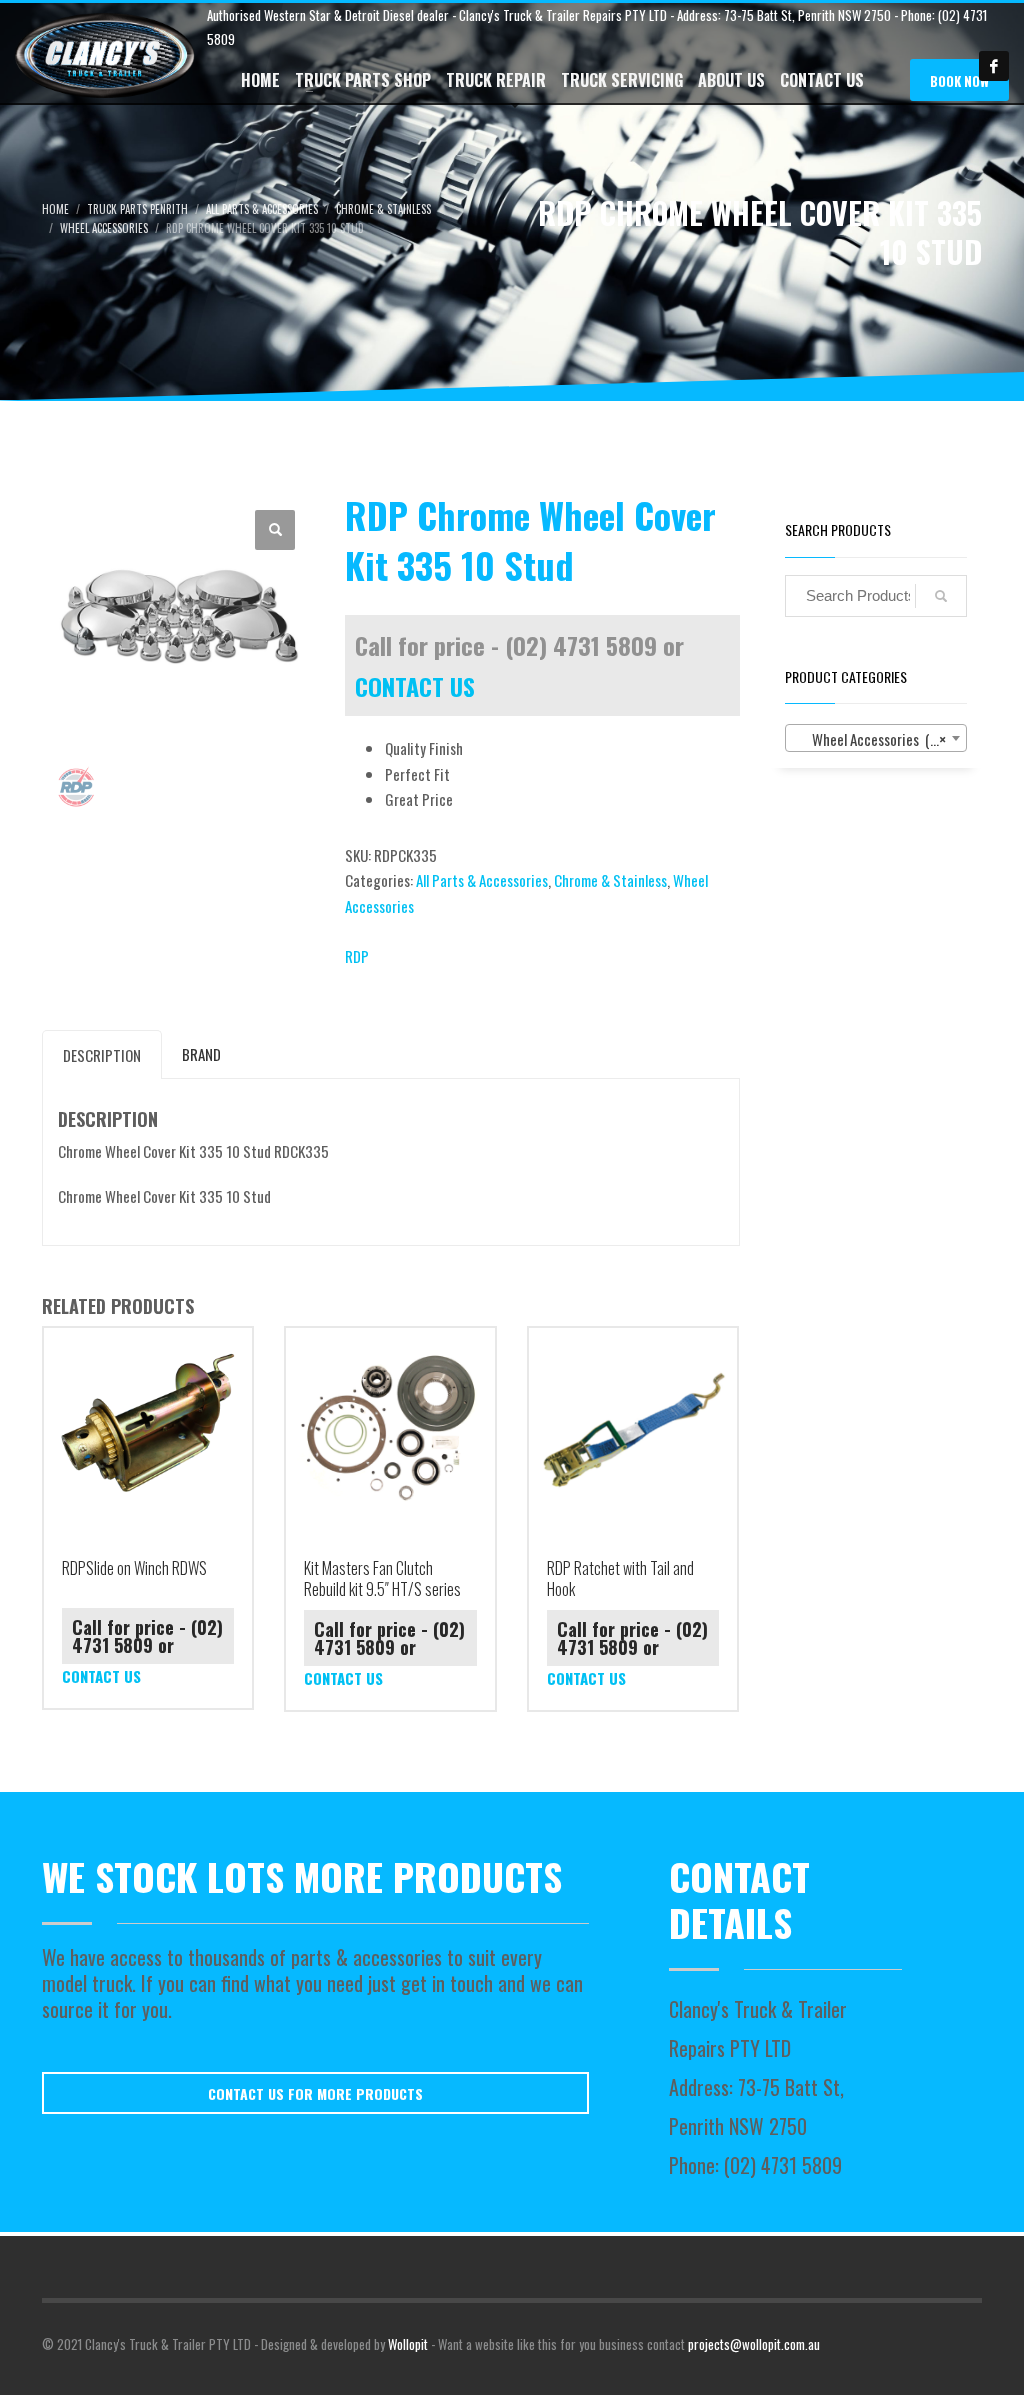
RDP (357, 956)
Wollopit (408, 2344)
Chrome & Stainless (610, 880)
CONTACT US (415, 686)
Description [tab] (102, 1055)
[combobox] (876, 738)
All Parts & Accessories (482, 880)
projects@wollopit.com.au (754, 2344)
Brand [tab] (201, 1054)
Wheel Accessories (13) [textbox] (871, 739)
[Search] (941, 596)
